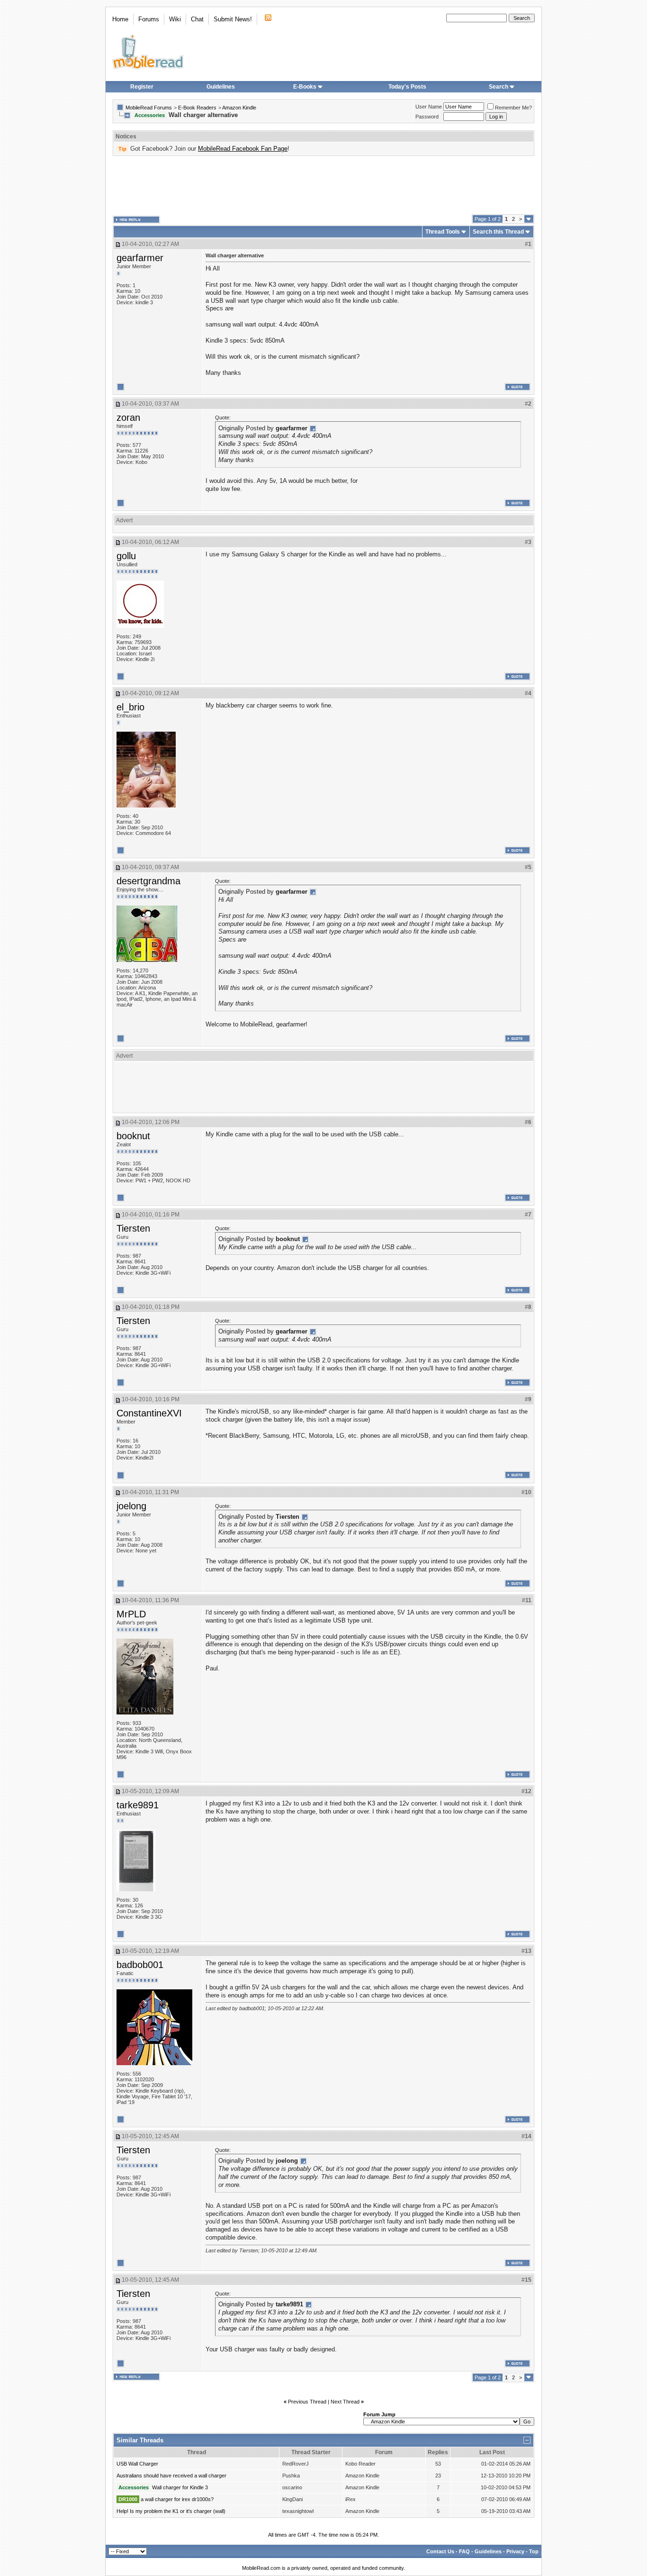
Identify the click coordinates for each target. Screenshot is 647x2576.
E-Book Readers (197, 108)
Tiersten (133, 1228)
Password (427, 117)
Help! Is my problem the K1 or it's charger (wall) (171, 2511)
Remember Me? (513, 108)
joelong (131, 1506)
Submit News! (233, 19)
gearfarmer (140, 258)
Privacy (515, 2551)
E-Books (305, 87)
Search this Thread (498, 232)
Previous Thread (307, 2402)
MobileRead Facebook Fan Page (243, 149)
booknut (133, 1136)
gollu (126, 556)
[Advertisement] (323, 185)
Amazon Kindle (239, 108)
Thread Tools (443, 232)
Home (120, 19)
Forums (149, 19)
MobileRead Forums (149, 108)
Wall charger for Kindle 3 (180, 2487)
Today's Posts (407, 87)
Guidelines (221, 87)
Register (142, 87)
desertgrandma (148, 881)
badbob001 (140, 1965)
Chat (197, 19)
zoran (128, 417)
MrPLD (131, 1614)
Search (499, 87)
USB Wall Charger (137, 2464)
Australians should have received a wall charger (171, 2476)
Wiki (175, 19)
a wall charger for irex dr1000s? (177, 2499)
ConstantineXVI (149, 1413)
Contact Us (440, 2551)
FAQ (464, 2551)
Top (534, 2551)
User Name (429, 107)
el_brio (130, 707)
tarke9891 (138, 1805)
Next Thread (345, 2402)
